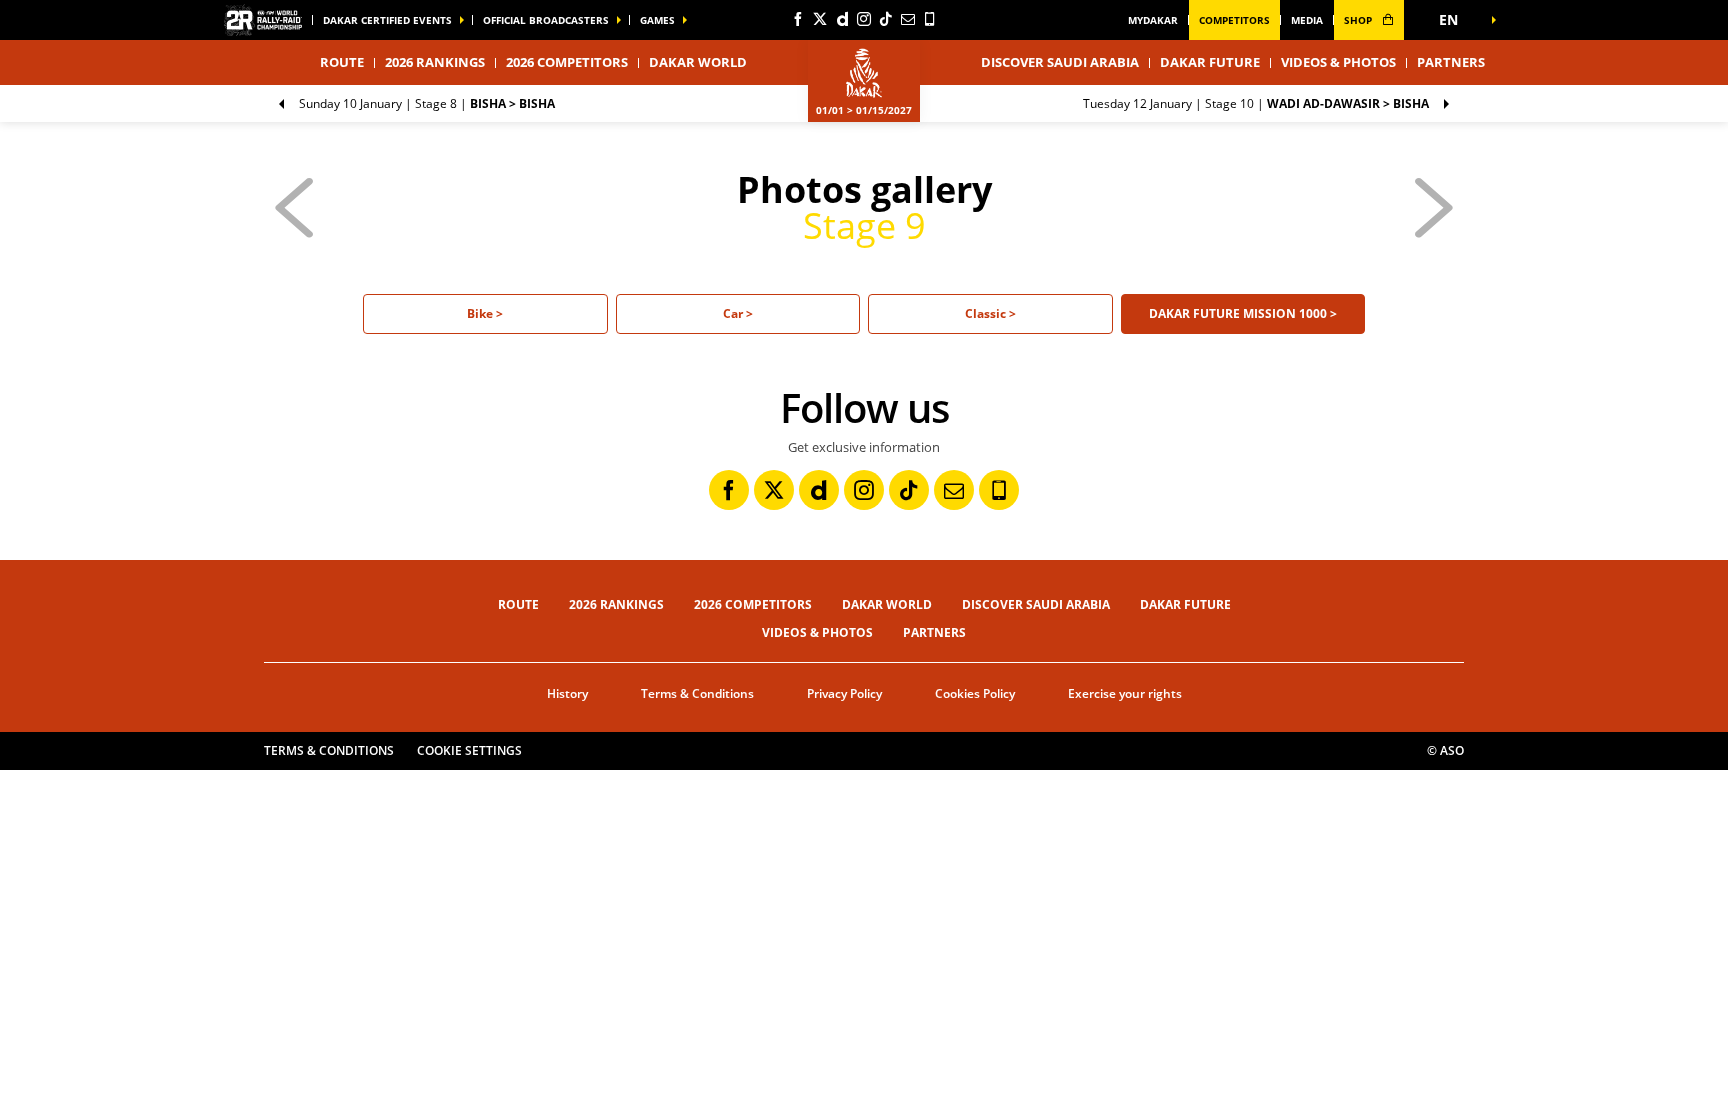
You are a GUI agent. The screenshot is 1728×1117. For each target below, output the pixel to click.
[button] (1454, 20)
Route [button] (342, 62)
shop (1359, 20)
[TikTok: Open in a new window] (886, 19)
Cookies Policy (975, 693)
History (567, 693)
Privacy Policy (844, 693)
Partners (1451, 62)
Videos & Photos (1338, 62)
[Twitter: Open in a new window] (820, 19)
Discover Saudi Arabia (1060, 62)
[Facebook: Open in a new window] (798, 19)
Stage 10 (1256, 103)
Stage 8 (427, 103)
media (1307, 20)
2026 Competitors (567, 62)
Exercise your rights (1125, 693)
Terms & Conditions (697, 693)
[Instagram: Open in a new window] (864, 19)
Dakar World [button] (698, 62)
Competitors (1234, 20)
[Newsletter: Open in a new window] (908, 19)
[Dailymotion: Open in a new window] (842, 19)
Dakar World (887, 604)
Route (518, 604)
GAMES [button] (657, 20)
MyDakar (1153, 20)
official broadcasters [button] (546, 20)
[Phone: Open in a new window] (930, 19)
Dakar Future (1210, 62)
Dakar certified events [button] (387, 20)
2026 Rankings (435, 62)
